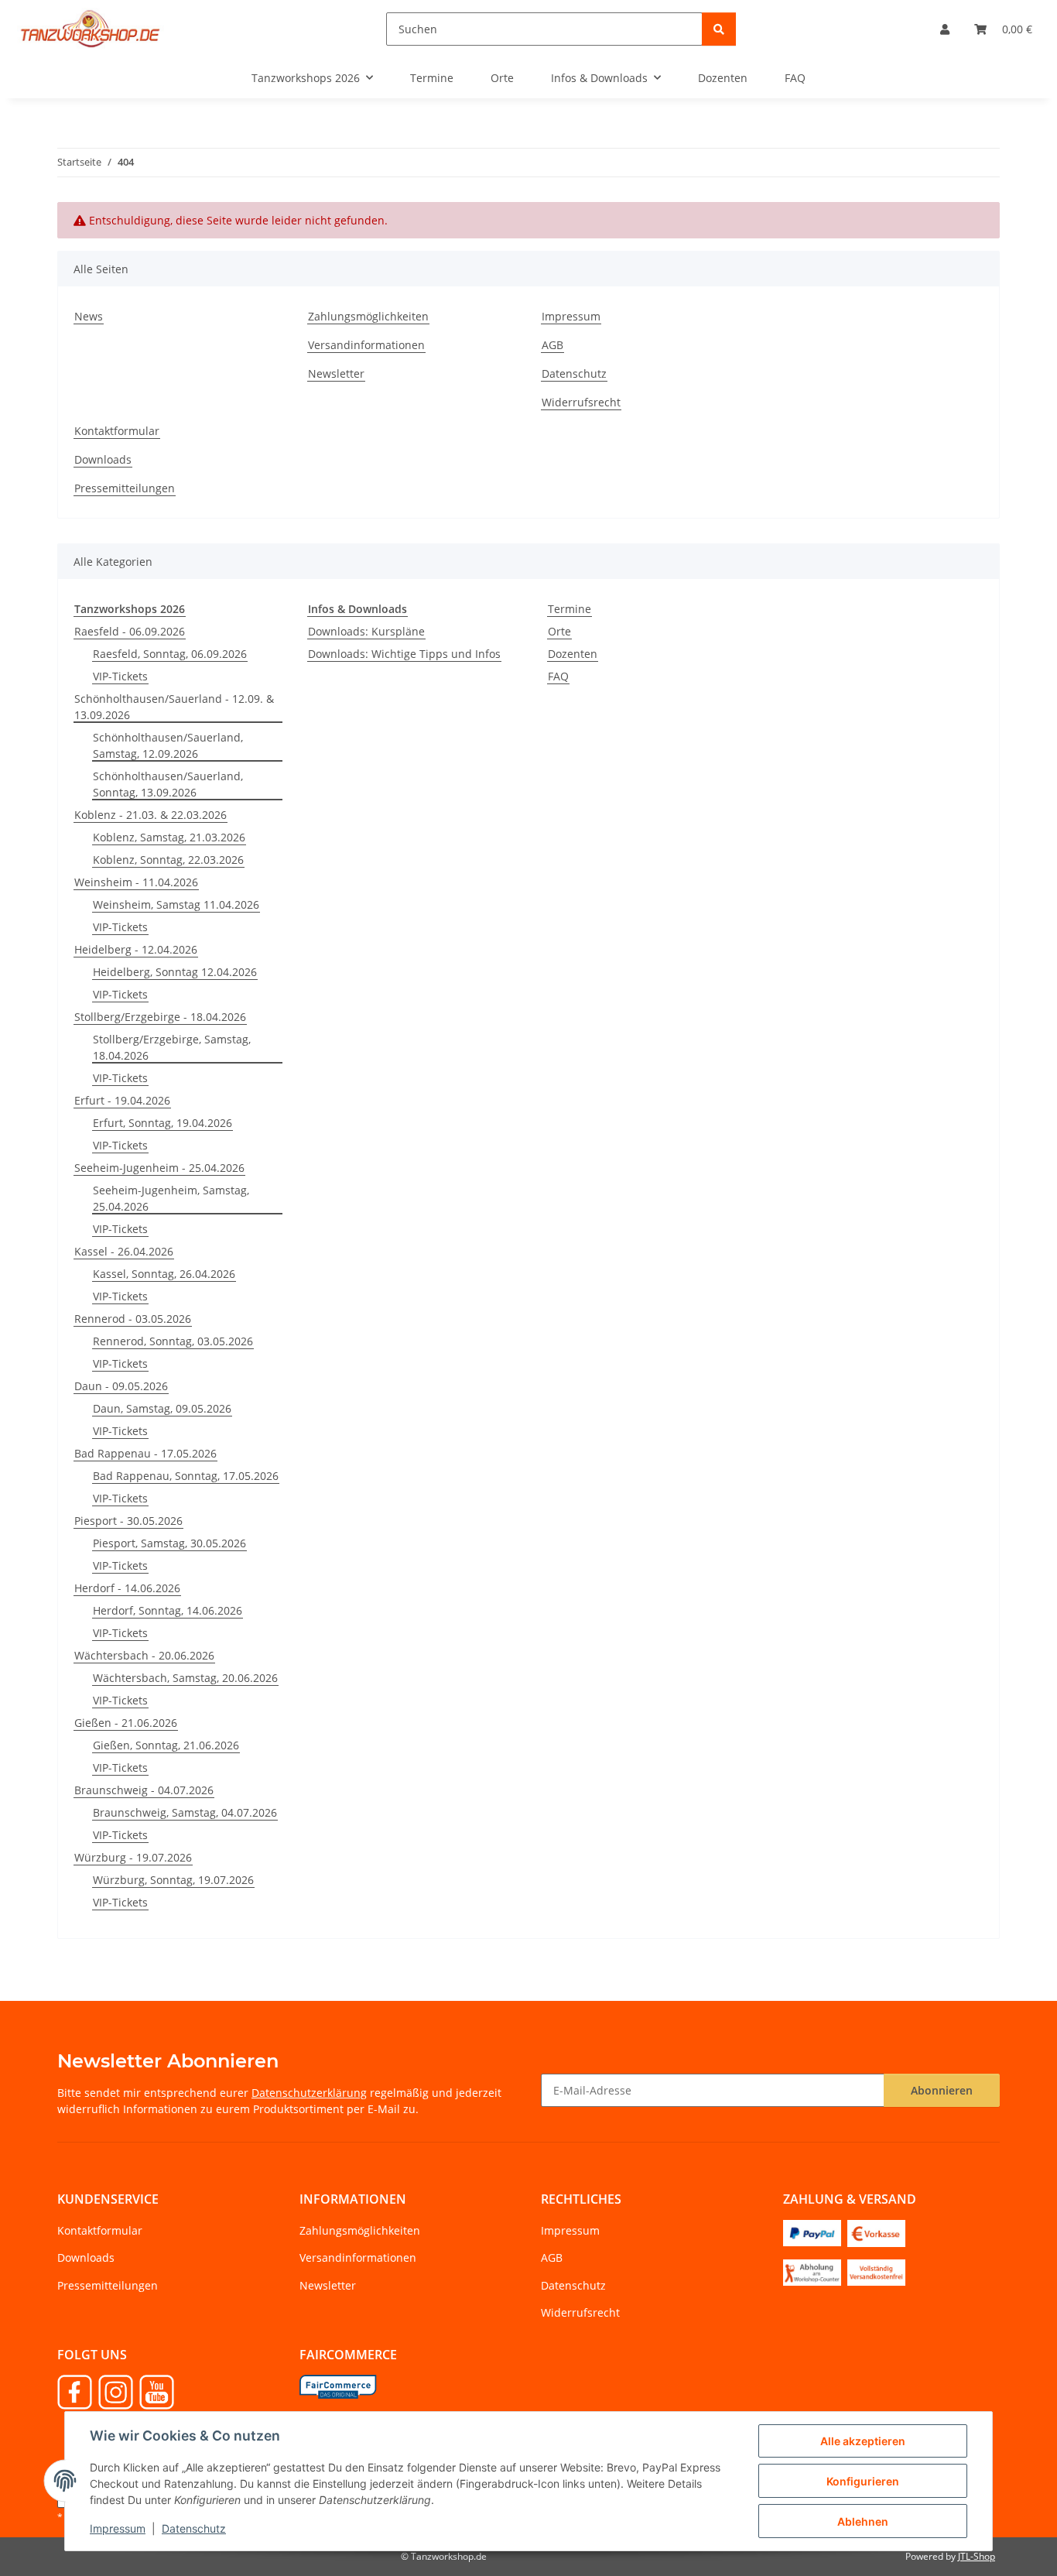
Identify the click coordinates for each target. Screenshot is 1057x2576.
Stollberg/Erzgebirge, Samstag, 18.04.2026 (172, 1047)
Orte (559, 631)
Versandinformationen (366, 345)
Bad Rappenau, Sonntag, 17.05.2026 (186, 1476)
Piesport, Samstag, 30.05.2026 (169, 1543)
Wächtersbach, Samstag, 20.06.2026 (185, 1678)
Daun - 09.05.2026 (121, 1386)
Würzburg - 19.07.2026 (133, 1857)
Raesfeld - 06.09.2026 (130, 631)
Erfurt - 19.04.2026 (122, 1100)
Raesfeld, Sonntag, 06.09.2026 (170, 654)
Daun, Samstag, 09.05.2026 (162, 1408)
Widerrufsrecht (581, 402)
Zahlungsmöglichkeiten (368, 316)
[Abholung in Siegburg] (812, 2271)
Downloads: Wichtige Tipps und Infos (404, 654)
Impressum (118, 2528)
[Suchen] (719, 29)
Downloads (103, 459)
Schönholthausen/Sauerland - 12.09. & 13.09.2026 (174, 707)
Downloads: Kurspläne (366, 631)
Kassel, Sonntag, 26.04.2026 (164, 1274)
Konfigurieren (863, 2481)
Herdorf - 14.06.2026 (127, 1588)
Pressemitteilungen (125, 488)
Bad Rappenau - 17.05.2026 (145, 1453)
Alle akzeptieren (863, 2441)
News (89, 316)
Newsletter (336, 373)
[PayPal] (812, 2232)
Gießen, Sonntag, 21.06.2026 (166, 1745)
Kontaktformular (117, 431)
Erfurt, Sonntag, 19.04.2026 (162, 1123)
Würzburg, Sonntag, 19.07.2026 (173, 1880)
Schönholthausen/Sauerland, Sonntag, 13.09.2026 (168, 784)
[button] (945, 29)
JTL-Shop (977, 2556)
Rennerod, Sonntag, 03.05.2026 (173, 1341)
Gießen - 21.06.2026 (126, 1723)
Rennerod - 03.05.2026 (133, 1319)
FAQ (558, 676)
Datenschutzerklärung (309, 2093)
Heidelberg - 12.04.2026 (136, 949)
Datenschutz (194, 2528)
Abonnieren (942, 2090)
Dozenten (573, 654)
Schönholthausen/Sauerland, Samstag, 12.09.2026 (168, 745)
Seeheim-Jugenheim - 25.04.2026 (159, 1168)
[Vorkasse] (876, 2232)
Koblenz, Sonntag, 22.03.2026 (168, 860)
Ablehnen (863, 2521)
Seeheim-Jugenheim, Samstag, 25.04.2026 (171, 1198)
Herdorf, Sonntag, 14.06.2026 (168, 1610)
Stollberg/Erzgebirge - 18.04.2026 (160, 1017)
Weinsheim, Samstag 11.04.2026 (176, 904)
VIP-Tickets (120, 676)
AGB (552, 345)
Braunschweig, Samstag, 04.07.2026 (185, 1812)
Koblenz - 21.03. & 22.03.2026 (151, 815)
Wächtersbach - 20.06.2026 (144, 1655)
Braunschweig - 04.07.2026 (144, 1790)
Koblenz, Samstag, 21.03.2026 (169, 837)
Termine (570, 609)
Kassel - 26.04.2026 (124, 1251)
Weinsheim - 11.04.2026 (136, 882)
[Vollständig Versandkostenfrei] (876, 2271)
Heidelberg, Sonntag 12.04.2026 (175, 972)
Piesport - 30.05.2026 (128, 1521)
